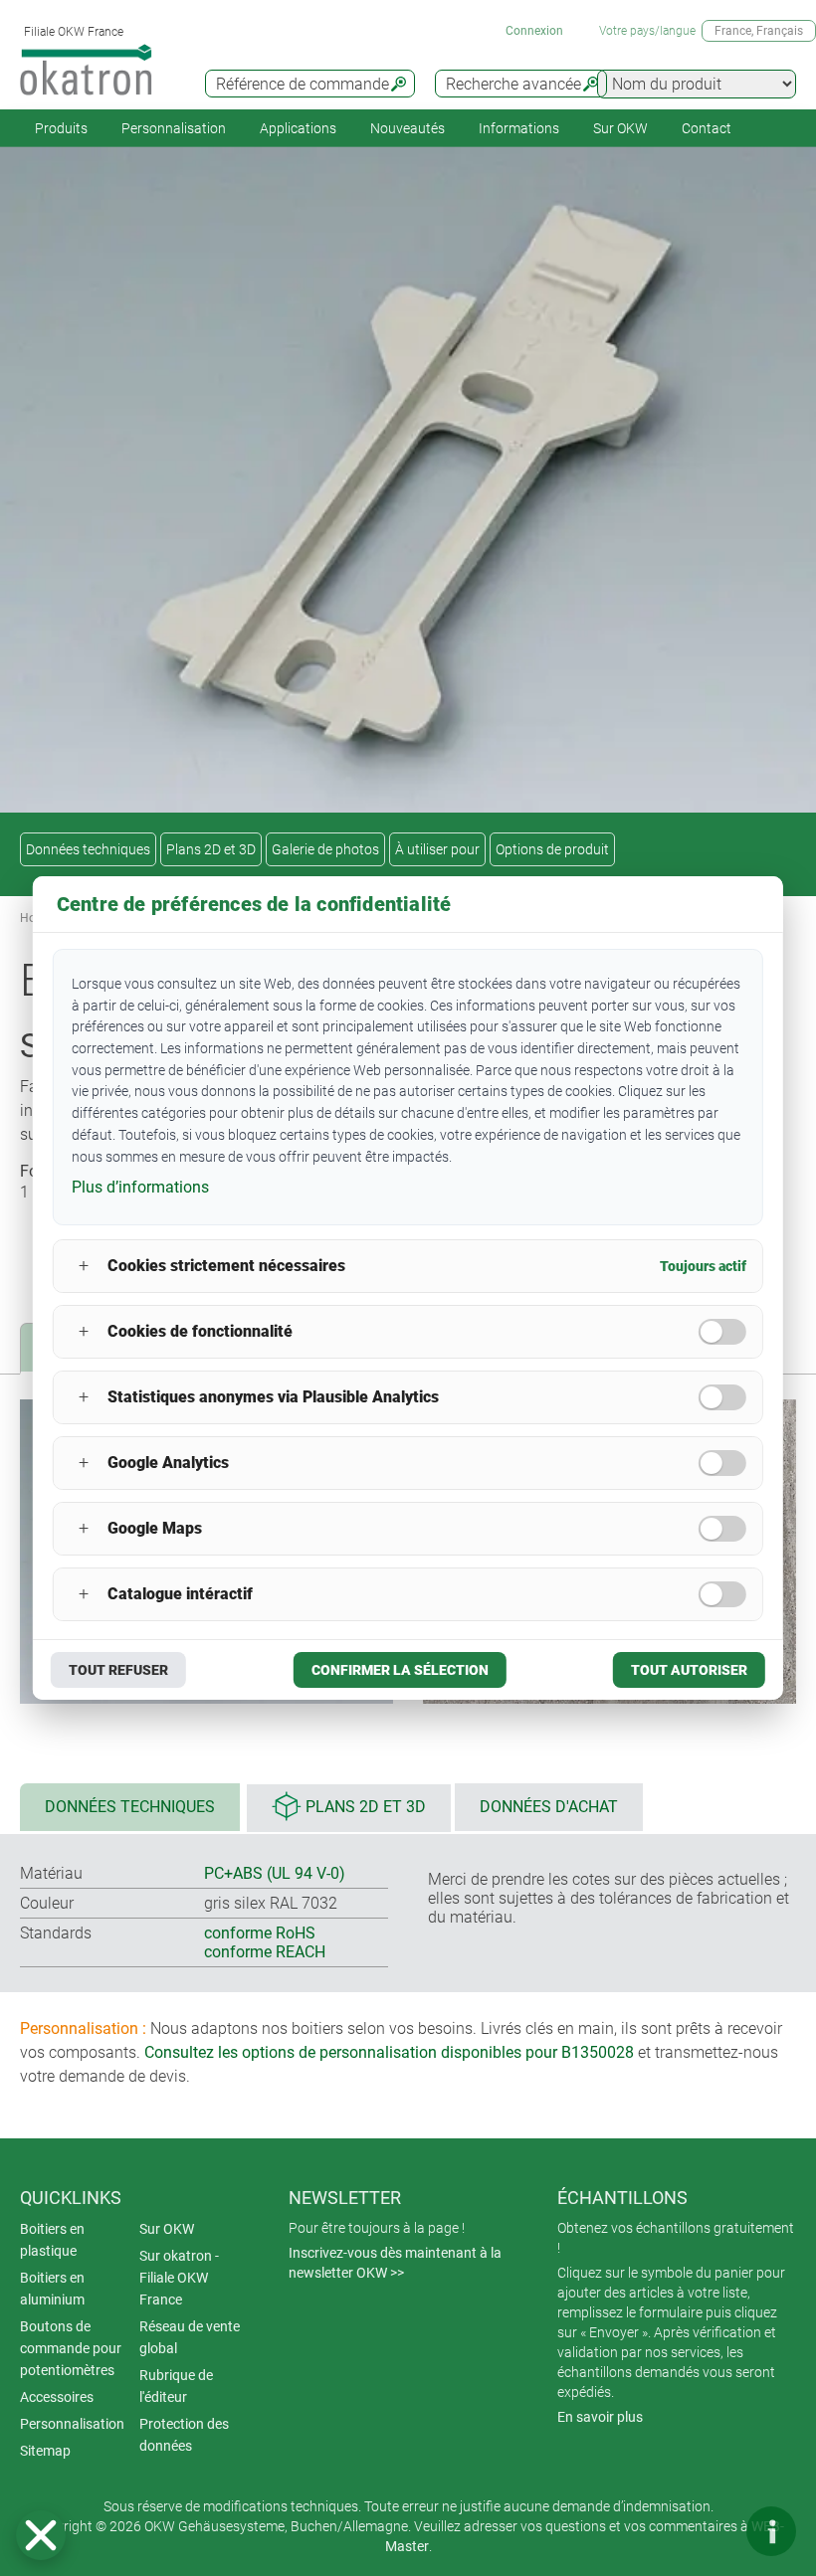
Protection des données (184, 2435)
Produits (61, 128)
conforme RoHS (260, 1933)
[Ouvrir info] (771, 2531)
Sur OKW (620, 128)
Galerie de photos (325, 849)
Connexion (534, 31)
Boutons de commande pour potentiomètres (71, 2348)
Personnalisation (174, 128)
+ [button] (84, 1266)
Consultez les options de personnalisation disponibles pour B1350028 (389, 2052)
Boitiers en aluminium (52, 2289)
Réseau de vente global (190, 2337)
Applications (298, 128)
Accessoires (57, 2397)
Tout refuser (118, 1670)
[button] (41, 2535)
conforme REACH (265, 1952)
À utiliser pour (437, 849)
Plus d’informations (140, 1187)
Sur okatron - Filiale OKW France (179, 2278)
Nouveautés (408, 128)
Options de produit (552, 849)
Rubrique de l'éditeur (176, 2386)
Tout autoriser (689, 1670)
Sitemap (45, 2451)
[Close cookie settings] (41, 2535)
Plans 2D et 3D (211, 849)
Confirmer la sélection (400, 1670)
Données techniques (88, 849)
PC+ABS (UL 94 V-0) (275, 1873)
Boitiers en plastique (52, 2240)
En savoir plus (600, 2417)
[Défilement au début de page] (712, 2531)
